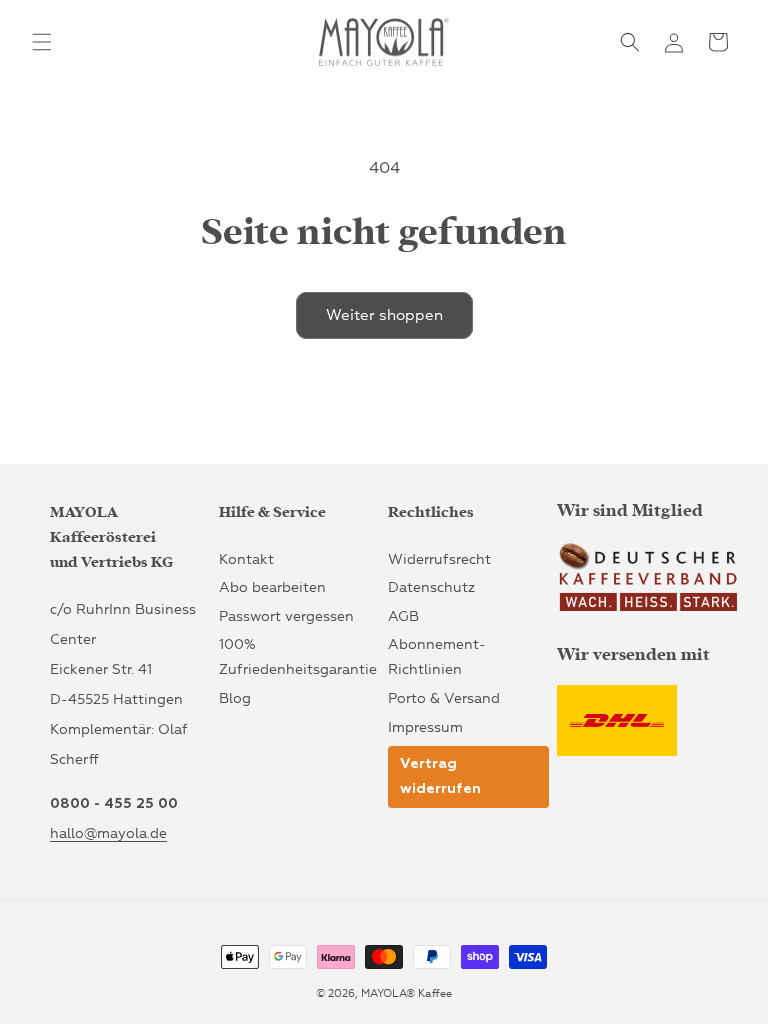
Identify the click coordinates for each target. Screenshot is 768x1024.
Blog (235, 698)
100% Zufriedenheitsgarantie (298, 657)
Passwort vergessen (286, 616)
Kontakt (246, 559)
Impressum (425, 727)
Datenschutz (431, 587)
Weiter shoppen (384, 315)
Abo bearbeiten (272, 587)
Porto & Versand (444, 698)
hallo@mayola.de (108, 833)
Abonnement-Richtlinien (437, 657)
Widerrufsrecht (439, 559)
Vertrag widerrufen (440, 776)
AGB (403, 616)
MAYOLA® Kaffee (406, 993)
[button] (42, 42)
